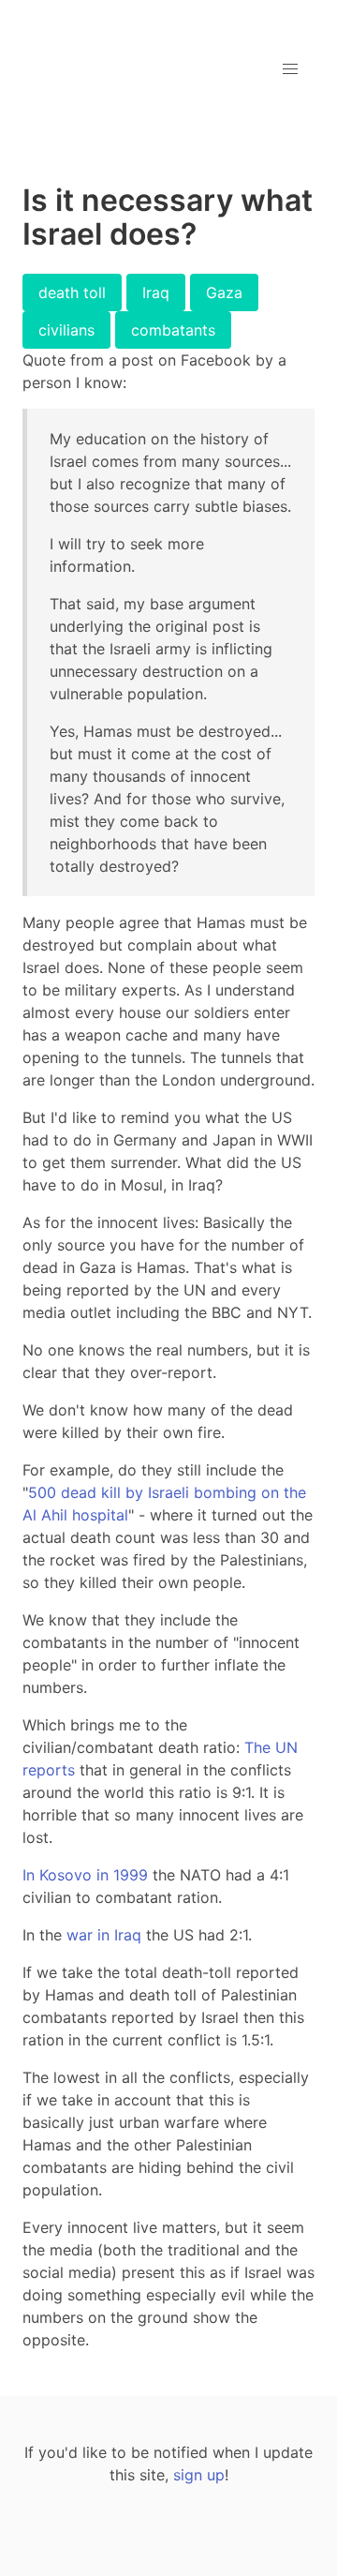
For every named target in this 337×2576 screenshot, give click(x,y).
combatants (173, 330)
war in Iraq (104, 1935)
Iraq (156, 292)
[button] (290, 69)
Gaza (224, 292)
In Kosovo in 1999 (85, 1875)
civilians (66, 330)
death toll (72, 292)
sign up (199, 2475)
